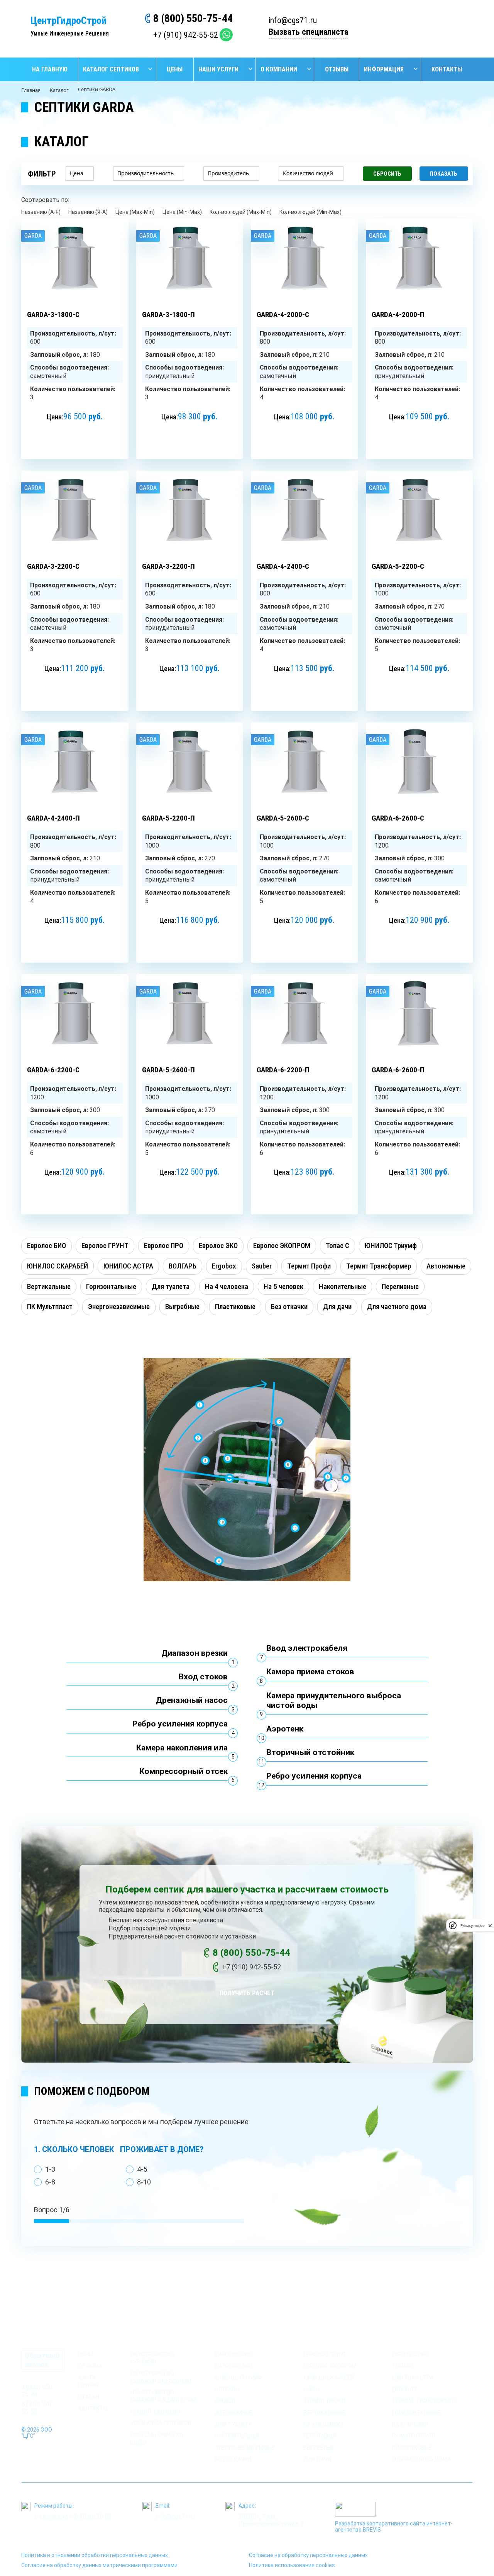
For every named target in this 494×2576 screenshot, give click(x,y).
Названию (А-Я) (41, 212)
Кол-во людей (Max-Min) (241, 212)
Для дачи (317, 2459)
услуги (141, 2341)
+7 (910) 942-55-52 (186, 35)
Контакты (447, 69)
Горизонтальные (417, 2413)
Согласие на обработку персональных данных (308, 2555)
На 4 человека (323, 2424)
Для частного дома (421, 2459)
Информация (384, 69)
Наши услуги (218, 69)
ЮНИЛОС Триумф (239, 2378)
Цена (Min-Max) (182, 212)
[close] (490, 1926)
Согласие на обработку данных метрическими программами (99, 2565)
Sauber (225, 2401)
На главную (50, 69)
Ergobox (404, 2389)
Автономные (234, 2413)
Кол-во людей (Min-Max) (310, 212)
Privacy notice (472, 1926)
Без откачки (233, 2459)
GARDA (312, 2389)
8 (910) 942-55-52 (38, 2408)
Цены (175, 69)
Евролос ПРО (411, 2354)
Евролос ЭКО (234, 2366)
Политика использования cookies (292, 2565)
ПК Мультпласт (414, 2436)
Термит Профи (324, 2401)
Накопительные (238, 2436)
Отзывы (337, 69)
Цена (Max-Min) (135, 212)
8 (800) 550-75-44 (193, 18)
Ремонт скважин (155, 2412)
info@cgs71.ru (293, 20)
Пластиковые (412, 2448)
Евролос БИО (233, 2354)
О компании (279, 69)
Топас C (403, 2366)
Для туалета (233, 2424)
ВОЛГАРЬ (227, 2389)
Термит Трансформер (424, 2401)
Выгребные (319, 2448)
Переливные (321, 2436)
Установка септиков (161, 2423)
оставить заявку (428, 28)
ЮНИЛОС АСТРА (413, 2378)
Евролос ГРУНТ (325, 2354)
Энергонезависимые (245, 2448)
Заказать (75, 436)
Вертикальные (325, 2413)
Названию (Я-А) (88, 212)
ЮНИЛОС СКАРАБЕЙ (329, 2378)
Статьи (89, 2397)
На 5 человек (410, 2424)
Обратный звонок (42, 2360)
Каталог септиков (111, 69)
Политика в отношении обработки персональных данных (95, 2555)
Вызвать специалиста (308, 32)
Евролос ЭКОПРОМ (330, 2366)
